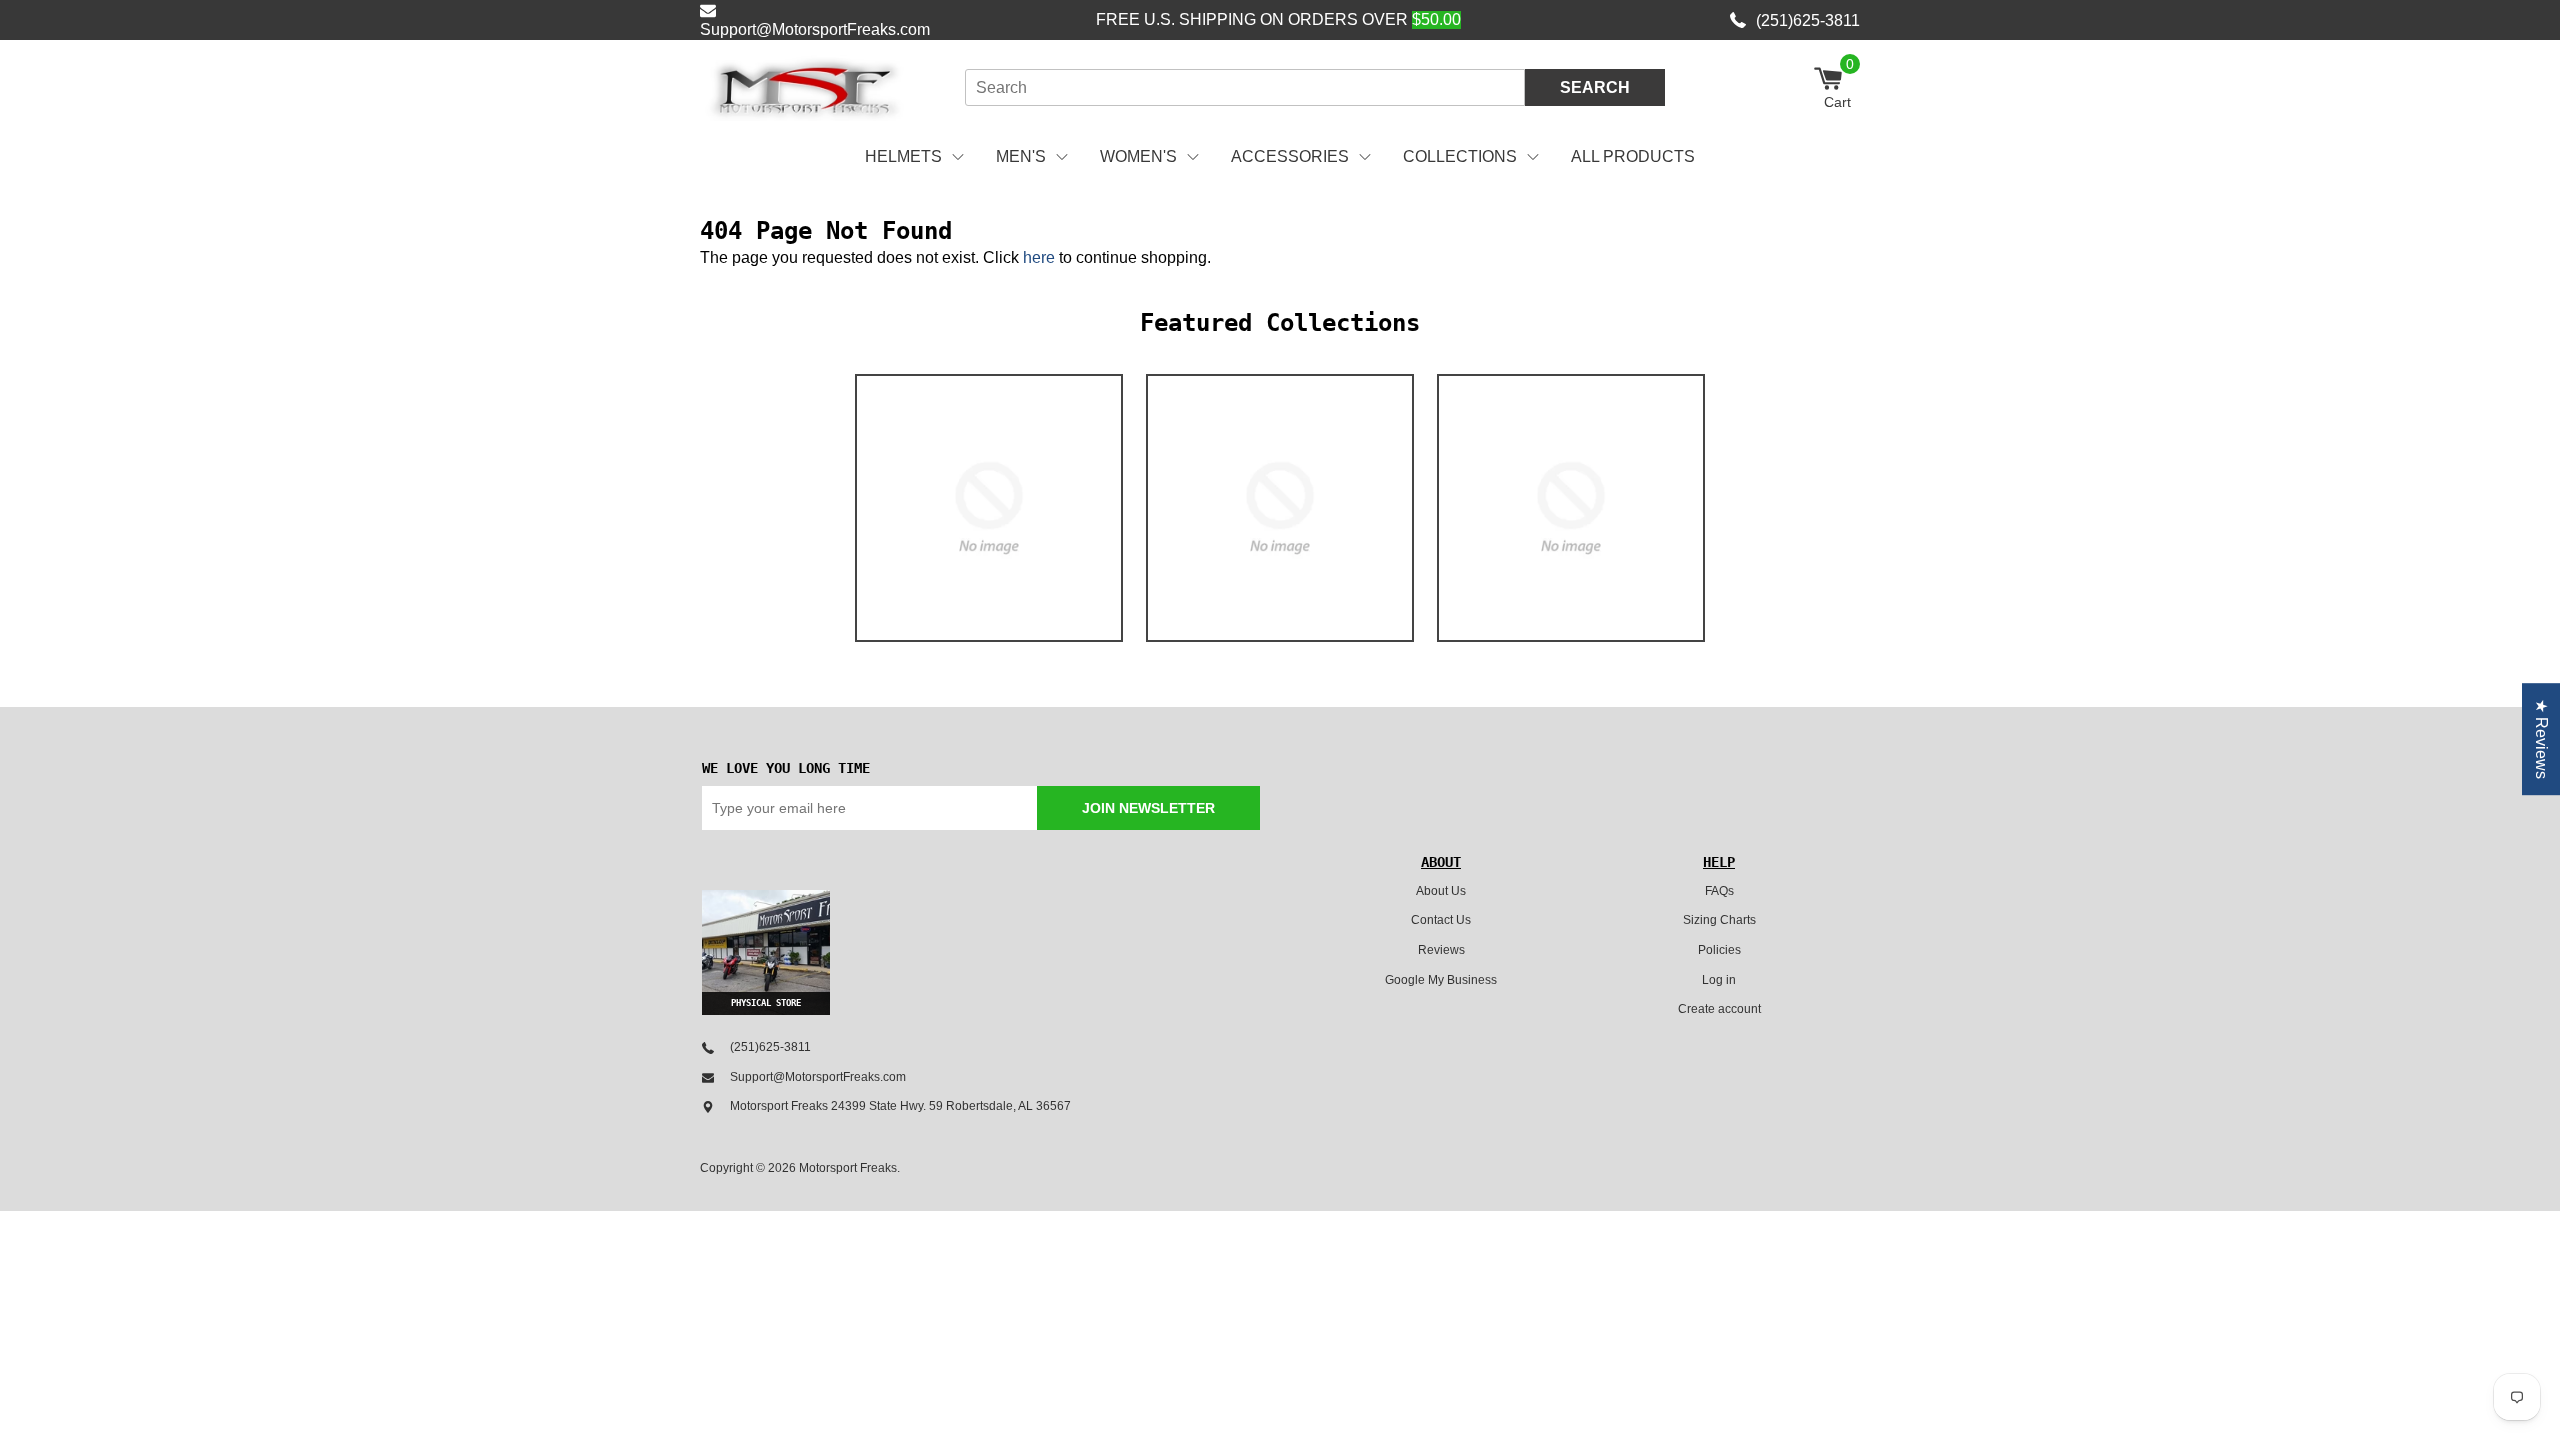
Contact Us (1441, 920)
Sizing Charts (1719, 920)
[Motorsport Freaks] (805, 88)
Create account (1719, 1009)
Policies (1719, 950)
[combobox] (1245, 87)
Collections (1460, 156)
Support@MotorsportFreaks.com (815, 29)
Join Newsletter (1148, 808)
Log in (1719, 980)
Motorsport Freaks (848, 1168)
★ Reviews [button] (2541, 739)
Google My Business (1441, 980)
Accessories (1290, 156)
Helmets (903, 156)
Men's (1021, 156)
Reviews (1441, 950)
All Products (1633, 156)
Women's (1138, 156)
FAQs (1719, 891)
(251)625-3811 (1808, 20)
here (1039, 257)
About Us (1441, 891)
